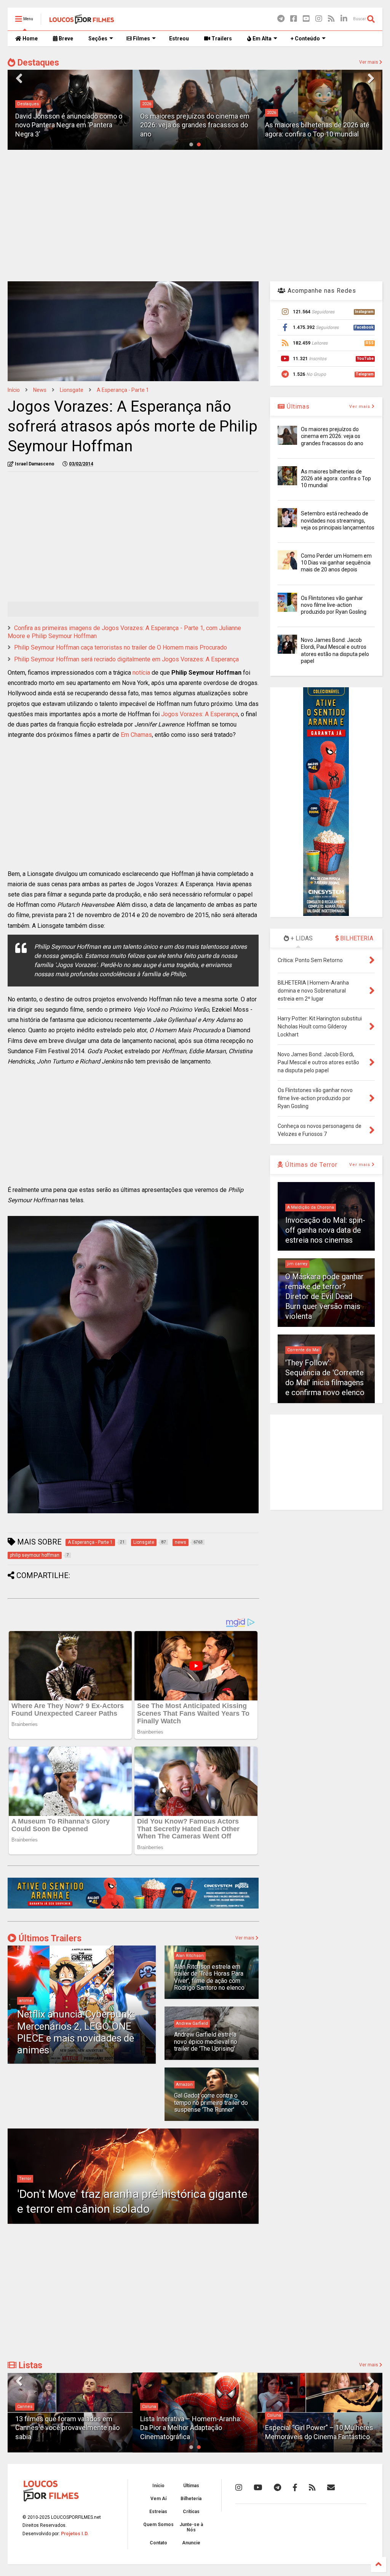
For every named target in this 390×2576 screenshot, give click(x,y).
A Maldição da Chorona (311, 1207)
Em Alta (261, 38)
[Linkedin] (344, 19)
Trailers (221, 38)
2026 (147, 104)
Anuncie (191, 2543)
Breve (65, 38)
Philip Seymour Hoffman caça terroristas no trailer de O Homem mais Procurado (121, 647)
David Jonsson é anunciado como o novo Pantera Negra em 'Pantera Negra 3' (69, 125)
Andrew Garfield (192, 2023)
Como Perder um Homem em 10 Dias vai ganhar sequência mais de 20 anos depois (336, 563)
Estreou (179, 38)
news (40, 390)
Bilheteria (191, 2499)
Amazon (184, 2084)
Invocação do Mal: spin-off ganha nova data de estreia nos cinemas (325, 1230)
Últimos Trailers (49, 1938)
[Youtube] (306, 19)
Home (30, 38)
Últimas (297, 407)
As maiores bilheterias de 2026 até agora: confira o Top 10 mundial (336, 478)
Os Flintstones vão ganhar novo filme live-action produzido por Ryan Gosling (334, 605)
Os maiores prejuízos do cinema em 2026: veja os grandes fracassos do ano (195, 125)
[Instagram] (319, 19)
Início (14, 390)
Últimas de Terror (310, 1165)
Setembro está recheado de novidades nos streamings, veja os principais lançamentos (338, 520)
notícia (141, 673)
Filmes (141, 38)
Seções (98, 38)
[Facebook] (294, 19)
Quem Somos (158, 2525)
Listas (29, 2365)
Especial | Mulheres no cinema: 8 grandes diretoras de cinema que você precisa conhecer (315, 2428)
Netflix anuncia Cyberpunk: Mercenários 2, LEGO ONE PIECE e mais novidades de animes (76, 2032)
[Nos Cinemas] (133, 1907)
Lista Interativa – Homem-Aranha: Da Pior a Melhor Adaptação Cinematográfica (66, 2428)
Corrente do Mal (303, 1350)
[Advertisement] (195, 215)
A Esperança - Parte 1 (123, 390)
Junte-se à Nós (191, 2527)
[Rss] (331, 19)
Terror (25, 2179)
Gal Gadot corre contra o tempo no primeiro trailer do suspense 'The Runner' (211, 2103)
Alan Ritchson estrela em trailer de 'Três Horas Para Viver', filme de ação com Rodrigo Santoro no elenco (209, 1977)
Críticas (191, 2512)
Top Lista (276, 2407)
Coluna (24, 2407)
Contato (158, 2543)
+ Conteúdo (305, 38)
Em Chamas (136, 735)
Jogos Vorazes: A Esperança (200, 714)
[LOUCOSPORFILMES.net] (82, 21)
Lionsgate (72, 390)
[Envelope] (331, 2488)
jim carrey (297, 1264)
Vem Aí (158, 2499)
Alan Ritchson (190, 1956)
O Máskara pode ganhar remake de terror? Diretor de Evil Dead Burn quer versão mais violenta (324, 1296)
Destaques (37, 63)
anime (26, 2001)
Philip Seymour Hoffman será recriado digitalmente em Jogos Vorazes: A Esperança (126, 659)
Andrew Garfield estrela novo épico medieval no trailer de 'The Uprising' (206, 2042)
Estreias (158, 2512)
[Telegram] (281, 19)
